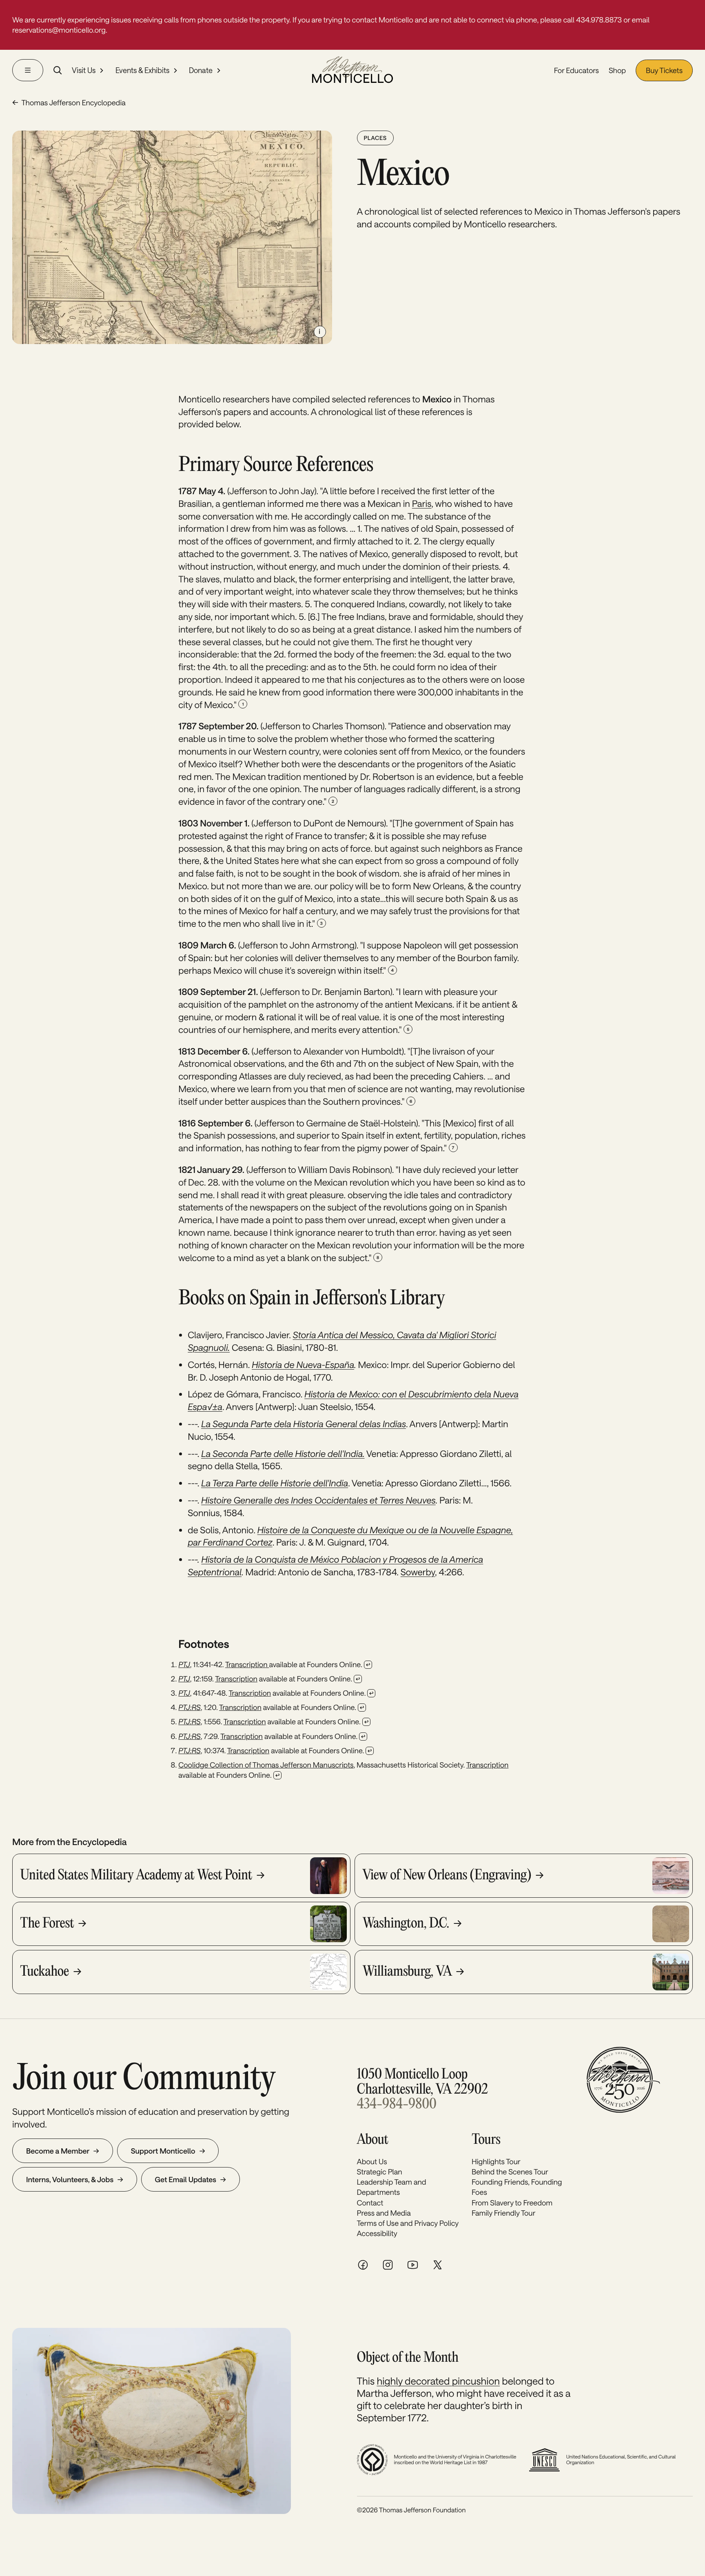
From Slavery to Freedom (512, 2203)
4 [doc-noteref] (392, 970)
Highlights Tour (496, 2161)
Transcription (247, 1664)
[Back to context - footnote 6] (363, 1737)
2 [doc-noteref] (333, 801)
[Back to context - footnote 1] (368, 1665)
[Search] (58, 70)
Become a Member (58, 2151)
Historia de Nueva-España (303, 1365)
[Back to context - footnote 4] (362, 1708)
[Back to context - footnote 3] (371, 1693)
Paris (422, 504)
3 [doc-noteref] (321, 923)
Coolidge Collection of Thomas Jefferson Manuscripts (266, 1765)
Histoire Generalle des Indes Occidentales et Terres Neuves (318, 1500)
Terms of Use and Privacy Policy (408, 2223)
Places (375, 138)
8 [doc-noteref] (378, 1257)
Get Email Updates (186, 2179)
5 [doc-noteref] (408, 1029)
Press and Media (384, 2213)
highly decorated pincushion (438, 2381)
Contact (370, 2203)
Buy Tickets (664, 70)
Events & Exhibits (142, 71)
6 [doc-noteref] (411, 1101)
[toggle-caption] (320, 332)
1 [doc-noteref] (243, 704)
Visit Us (84, 71)
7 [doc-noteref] (453, 1148)
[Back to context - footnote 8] (277, 1775)
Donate (201, 71)
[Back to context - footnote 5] (366, 1722)
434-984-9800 (397, 2105)
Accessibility (377, 2233)
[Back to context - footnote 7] (370, 1751)
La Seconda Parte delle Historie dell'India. (283, 1454)
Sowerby (418, 1572)
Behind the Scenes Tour (510, 2172)
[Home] (352, 70)
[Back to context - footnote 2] (358, 1679)
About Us (372, 2161)
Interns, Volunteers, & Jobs (70, 2179)
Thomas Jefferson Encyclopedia (73, 102)
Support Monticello (163, 2151)
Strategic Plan (380, 2172)
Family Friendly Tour (503, 2213)
